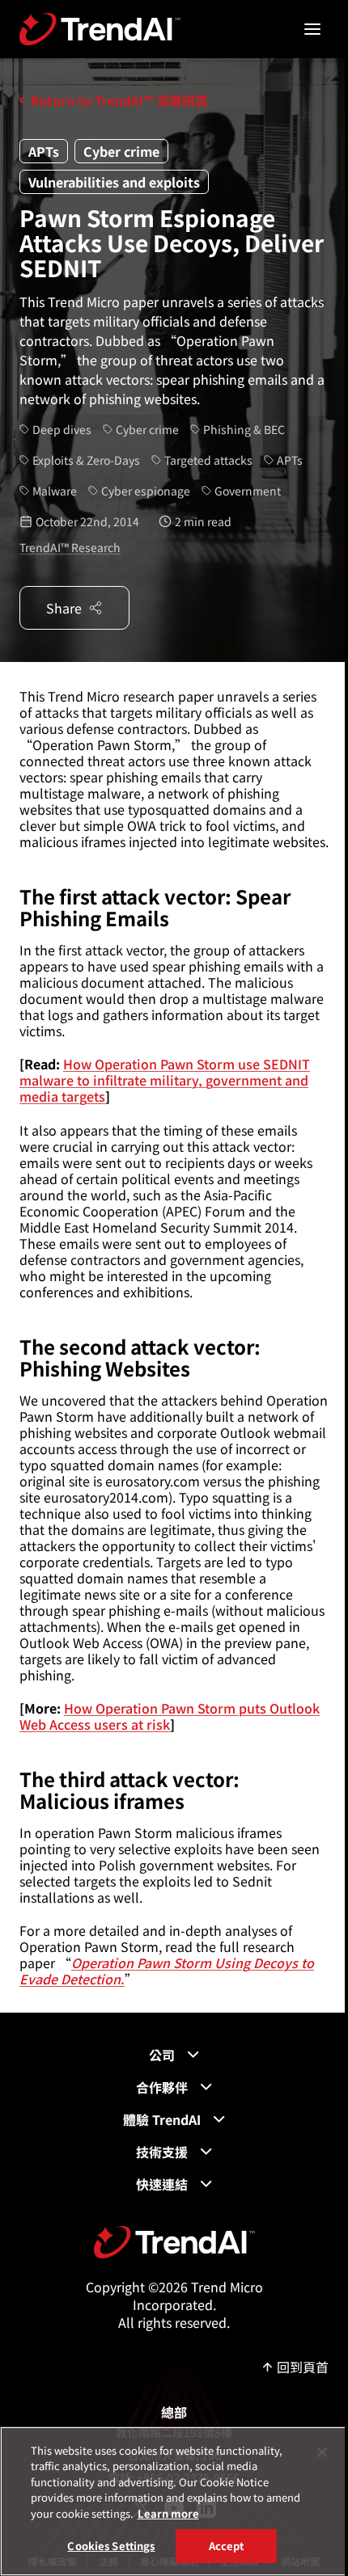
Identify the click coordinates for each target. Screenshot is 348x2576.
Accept (227, 2546)
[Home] (174, 2242)
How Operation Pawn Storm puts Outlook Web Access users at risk (170, 1716)
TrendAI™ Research (70, 547)
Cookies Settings (111, 2546)
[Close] (322, 2452)
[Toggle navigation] (312, 29)
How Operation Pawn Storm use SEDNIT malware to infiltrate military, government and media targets (165, 1080)
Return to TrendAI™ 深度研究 (119, 100)
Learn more (168, 2513)
